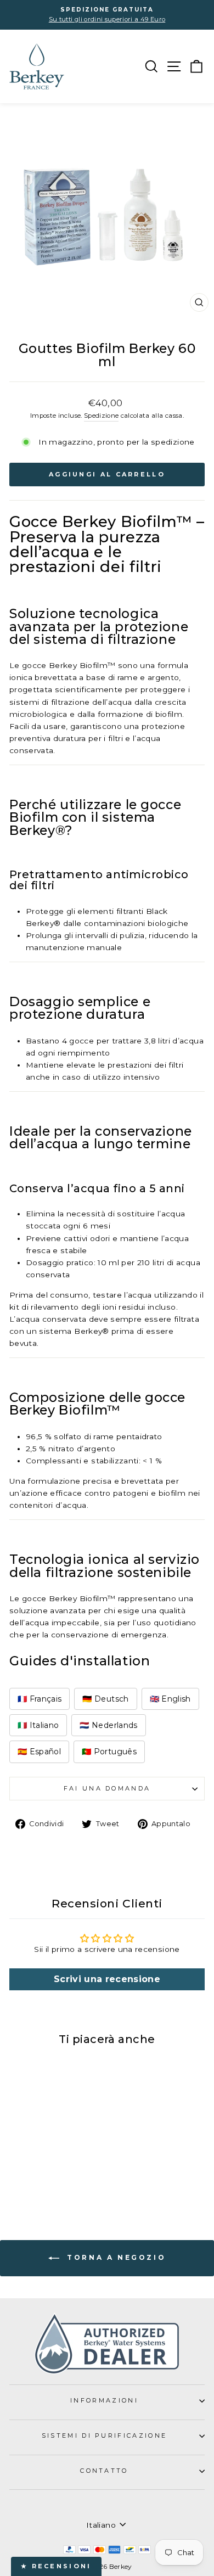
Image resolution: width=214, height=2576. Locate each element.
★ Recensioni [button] (56, 2566)
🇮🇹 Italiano (38, 1725)
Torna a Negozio (115, 2257)
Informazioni (104, 2400)
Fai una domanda (107, 1788)
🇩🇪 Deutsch (105, 1699)
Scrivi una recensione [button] (107, 1979)
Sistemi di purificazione (105, 2435)
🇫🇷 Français (40, 1699)
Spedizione (101, 416)
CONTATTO (104, 2471)
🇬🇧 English (170, 1699)
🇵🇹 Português (109, 1752)
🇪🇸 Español (39, 1752)
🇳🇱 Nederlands (108, 1725)
